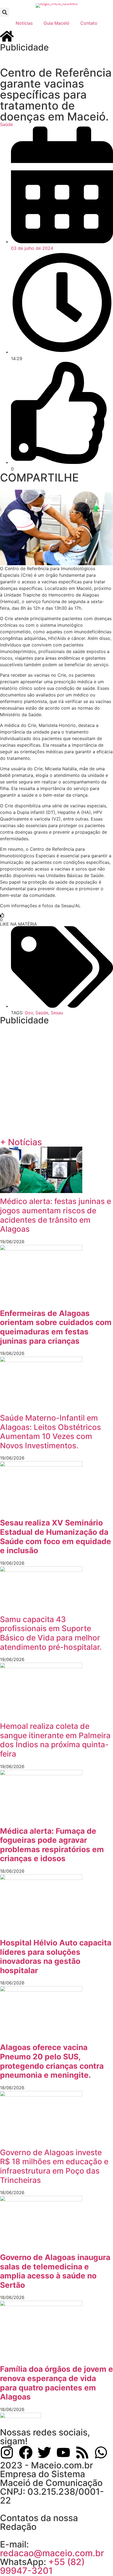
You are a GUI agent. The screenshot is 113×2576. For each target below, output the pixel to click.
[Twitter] (44, 2452)
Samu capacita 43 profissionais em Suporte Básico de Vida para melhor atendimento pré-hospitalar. (51, 1633)
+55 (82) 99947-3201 (42, 2566)
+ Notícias (21, 1142)
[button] (5, 12)
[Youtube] (63, 2452)
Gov (29, 1013)
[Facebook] (26, 2452)
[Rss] (82, 2452)
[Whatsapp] (101, 2452)
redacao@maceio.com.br (52, 2553)
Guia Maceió (56, 23)
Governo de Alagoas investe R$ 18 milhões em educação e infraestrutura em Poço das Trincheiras (54, 2166)
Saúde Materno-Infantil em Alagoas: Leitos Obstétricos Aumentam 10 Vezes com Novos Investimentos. (50, 1432)
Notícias (24, 23)
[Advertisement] (56, 59)
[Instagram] (7, 2452)
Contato (89, 23)
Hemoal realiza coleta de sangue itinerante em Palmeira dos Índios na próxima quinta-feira (55, 1740)
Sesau (57, 1013)
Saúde (6, 124)
